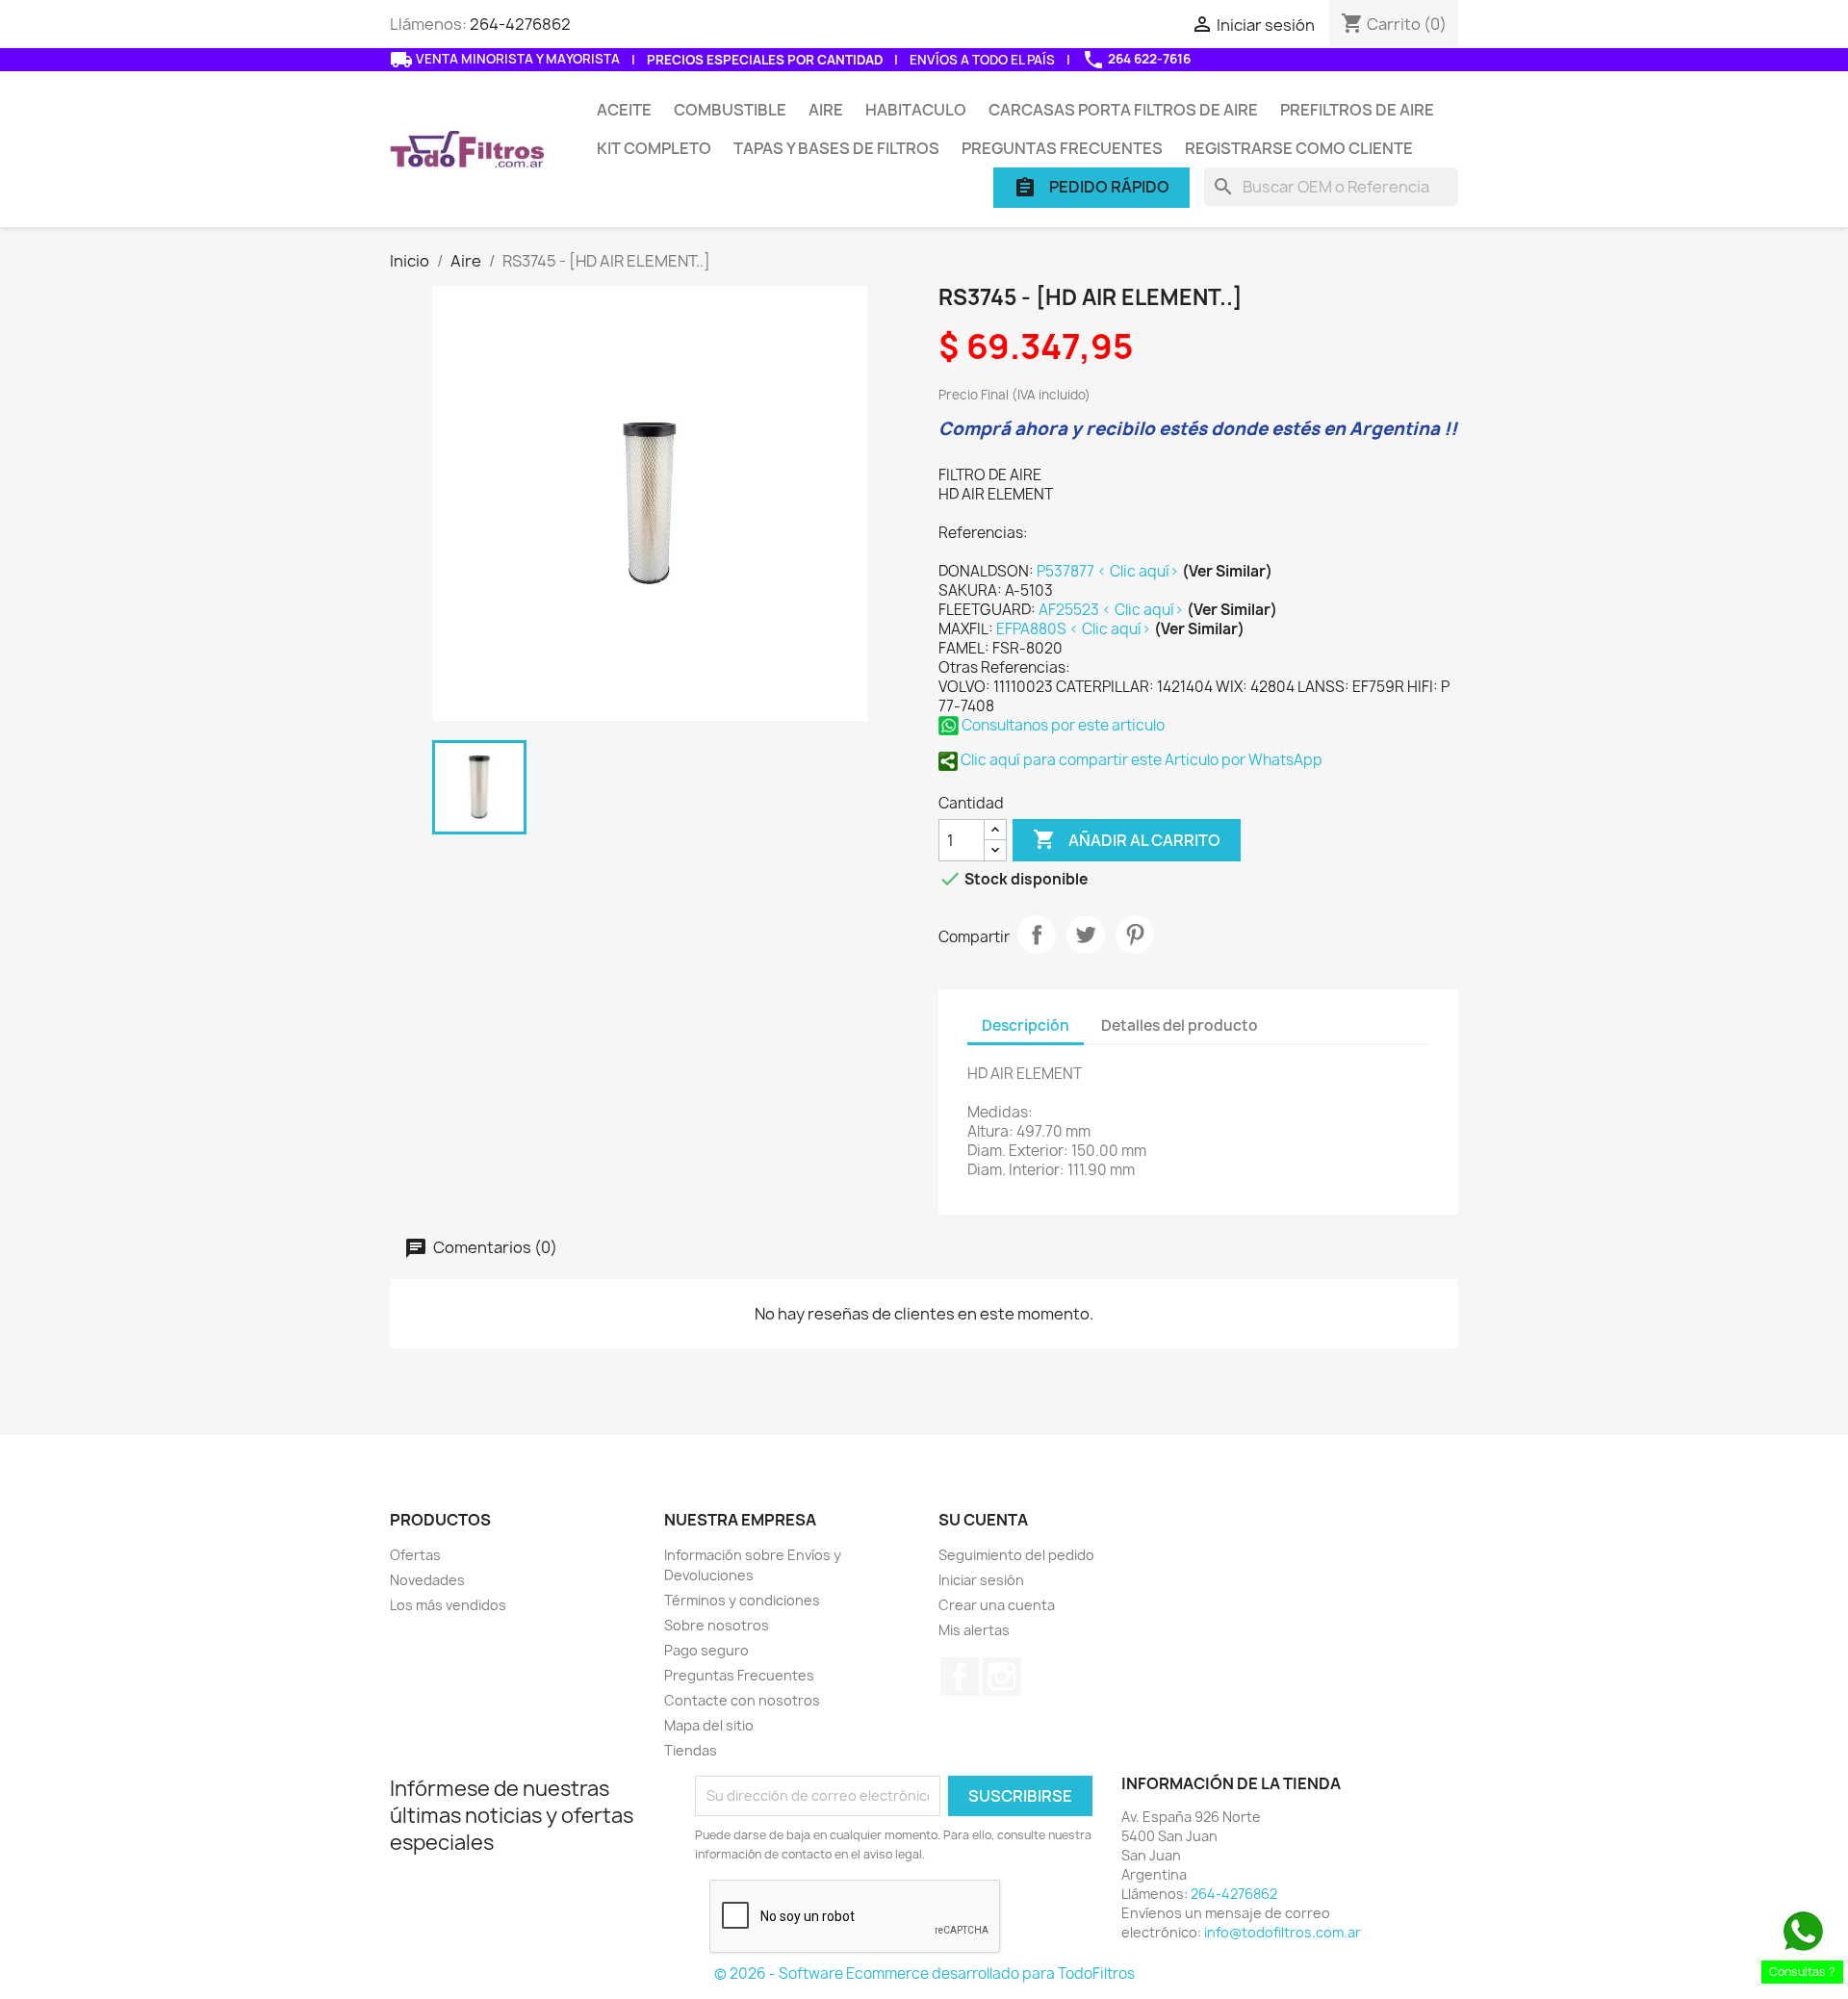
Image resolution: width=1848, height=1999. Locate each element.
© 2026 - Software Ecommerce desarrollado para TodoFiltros (924, 1973)
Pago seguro (706, 1650)
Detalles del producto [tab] (1180, 1025)
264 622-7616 (1136, 60)
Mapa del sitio (709, 1725)
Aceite (624, 110)
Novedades (427, 1580)
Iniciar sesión (981, 1580)
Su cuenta (983, 1520)
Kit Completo (654, 148)
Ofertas (415, 1555)
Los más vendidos (448, 1605)
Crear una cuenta (997, 1605)
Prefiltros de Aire (1357, 110)
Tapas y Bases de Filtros (836, 148)
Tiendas (691, 1750)
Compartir (1037, 935)
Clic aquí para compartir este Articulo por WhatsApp (1140, 760)
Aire (826, 110)
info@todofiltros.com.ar (1283, 1932)
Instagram (1002, 1677)
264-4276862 (520, 24)
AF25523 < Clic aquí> (1113, 610)
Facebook (960, 1677)
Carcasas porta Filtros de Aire (1123, 110)
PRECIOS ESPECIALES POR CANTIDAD (765, 60)
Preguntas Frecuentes (1062, 148)
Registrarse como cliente (1299, 148)
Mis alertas (974, 1630)
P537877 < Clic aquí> (1109, 571)
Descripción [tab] (1026, 1025)
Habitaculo (916, 110)
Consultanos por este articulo (1062, 725)
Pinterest (1135, 935)
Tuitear (1086, 935)
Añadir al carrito (1127, 839)
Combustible (730, 110)
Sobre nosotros (717, 1625)
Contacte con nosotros (742, 1700)
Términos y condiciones (742, 1600)
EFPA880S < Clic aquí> (1075, 629)
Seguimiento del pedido (1016, 1555)
